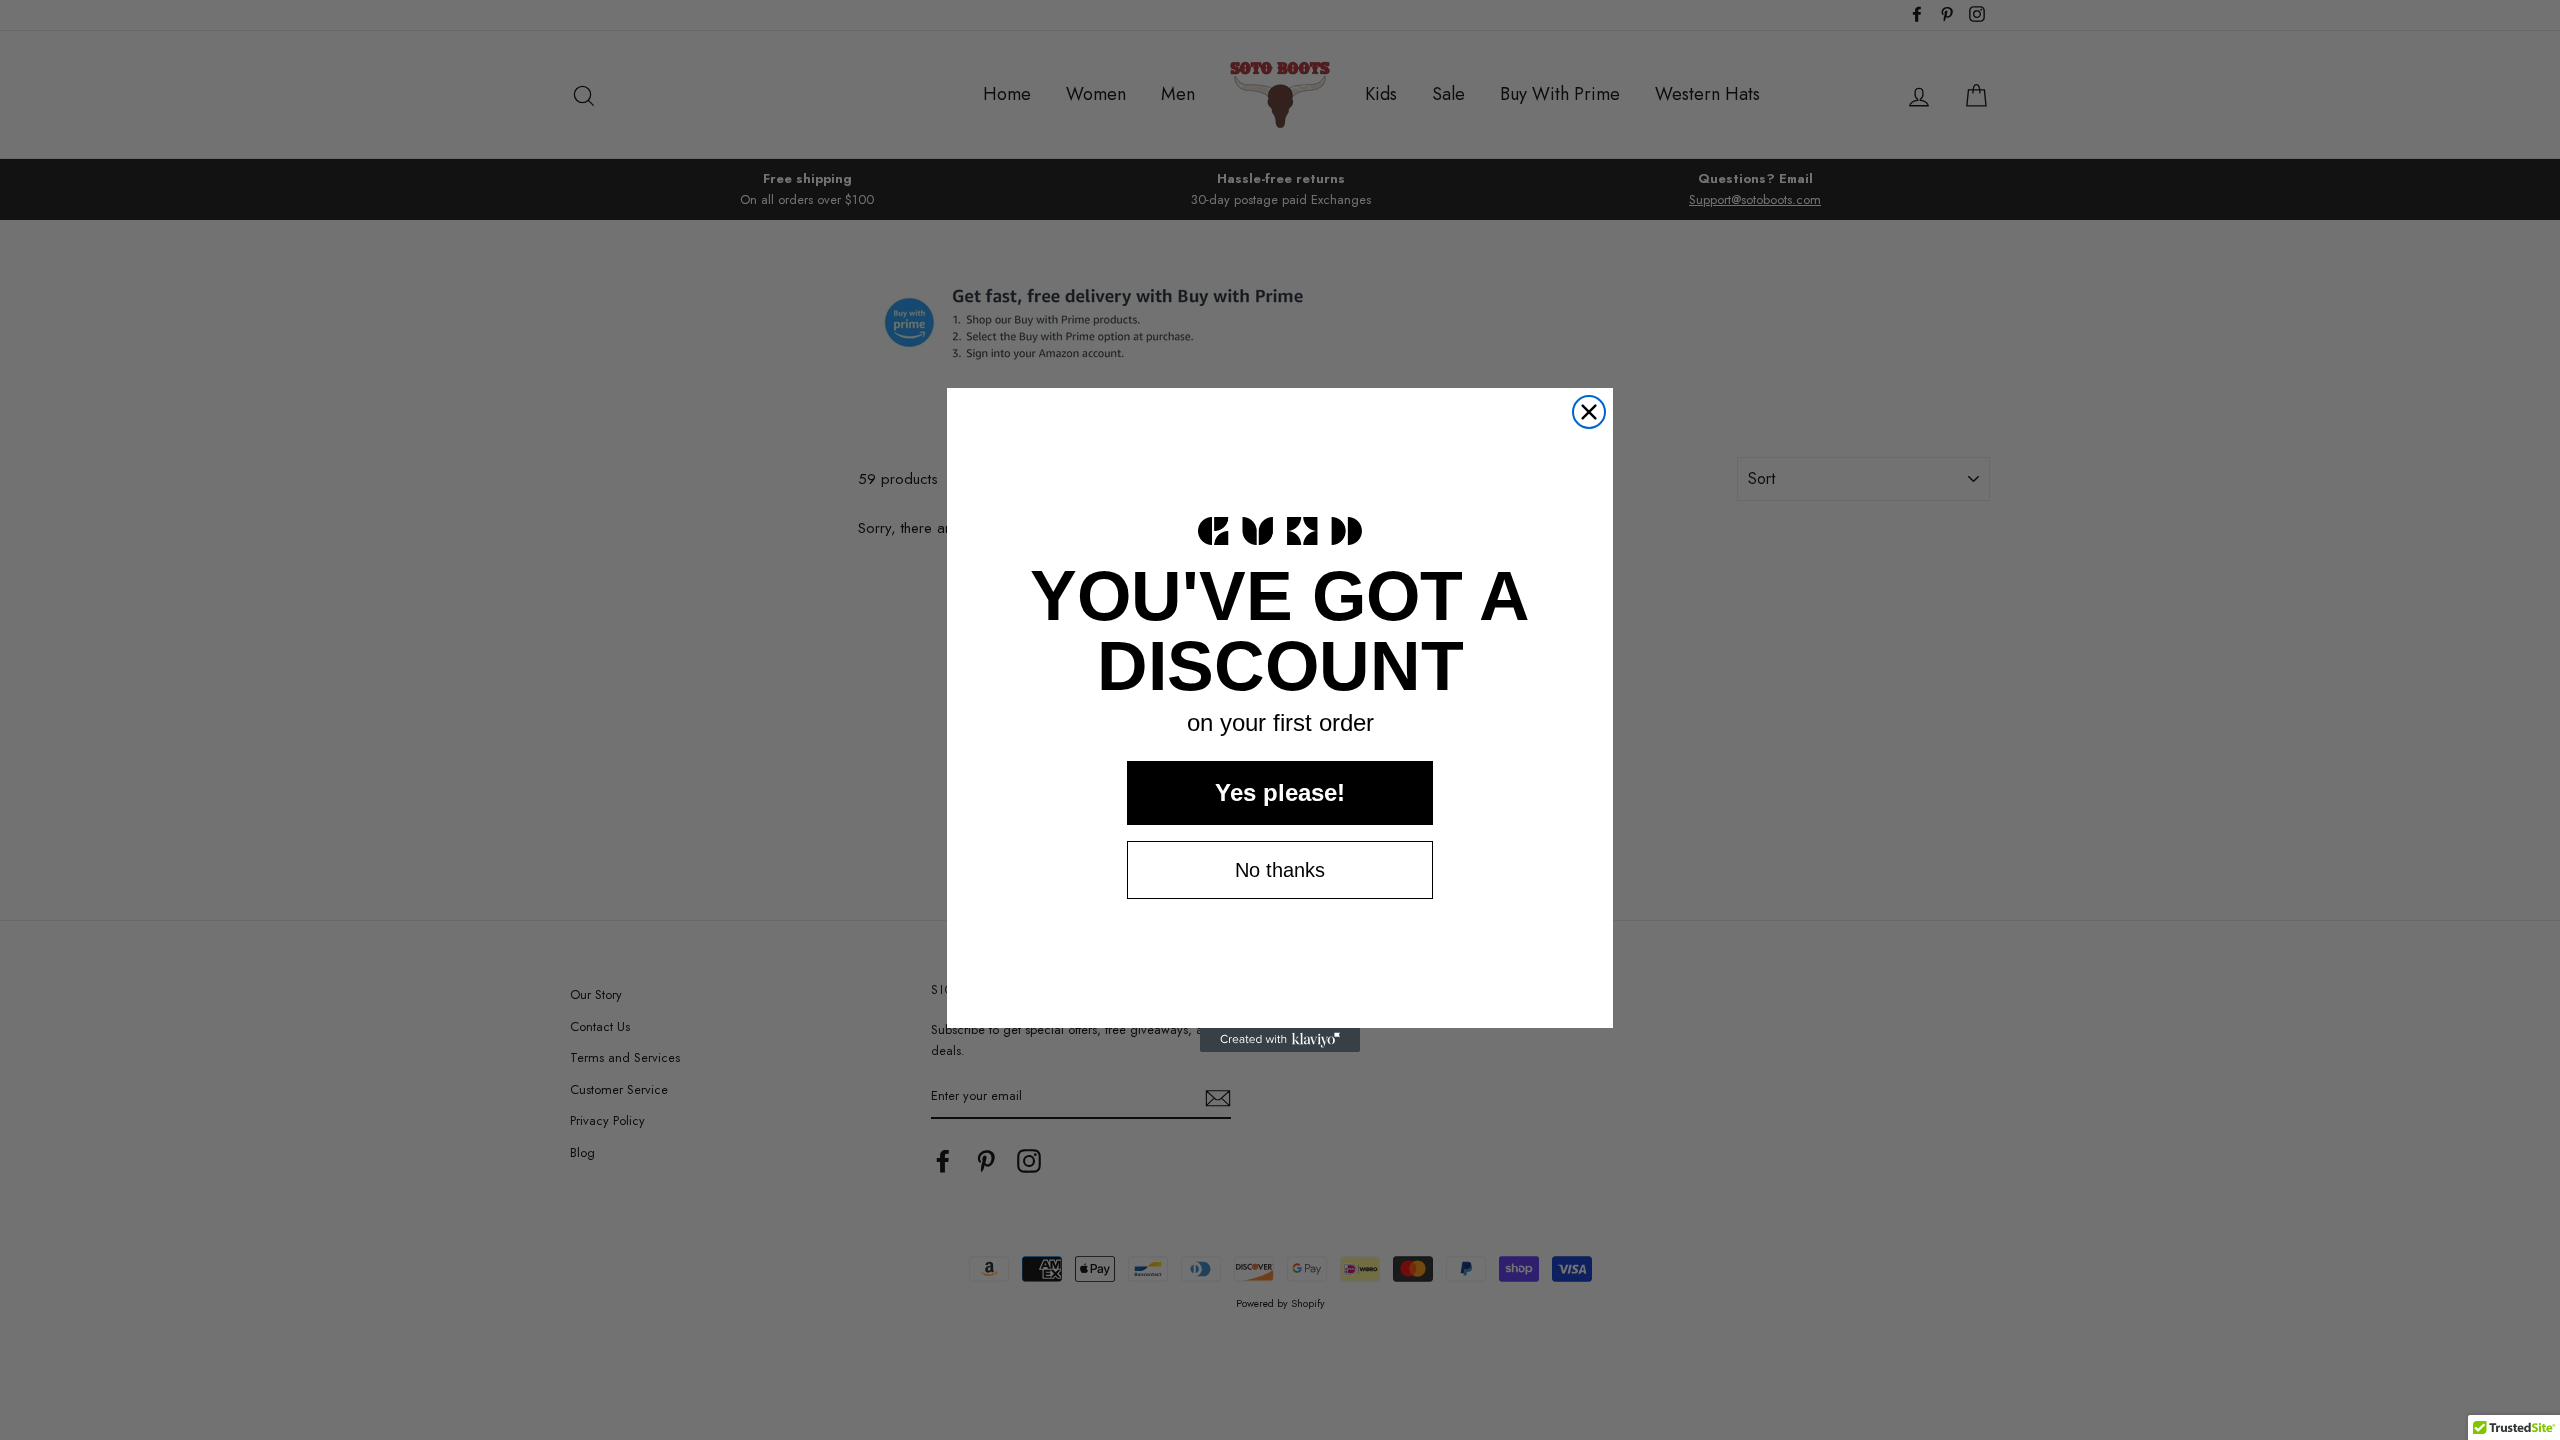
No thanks (1280, 870)
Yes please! (1280, 792)
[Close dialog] (1589, 412)
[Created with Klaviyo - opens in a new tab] (1280, 1040)
